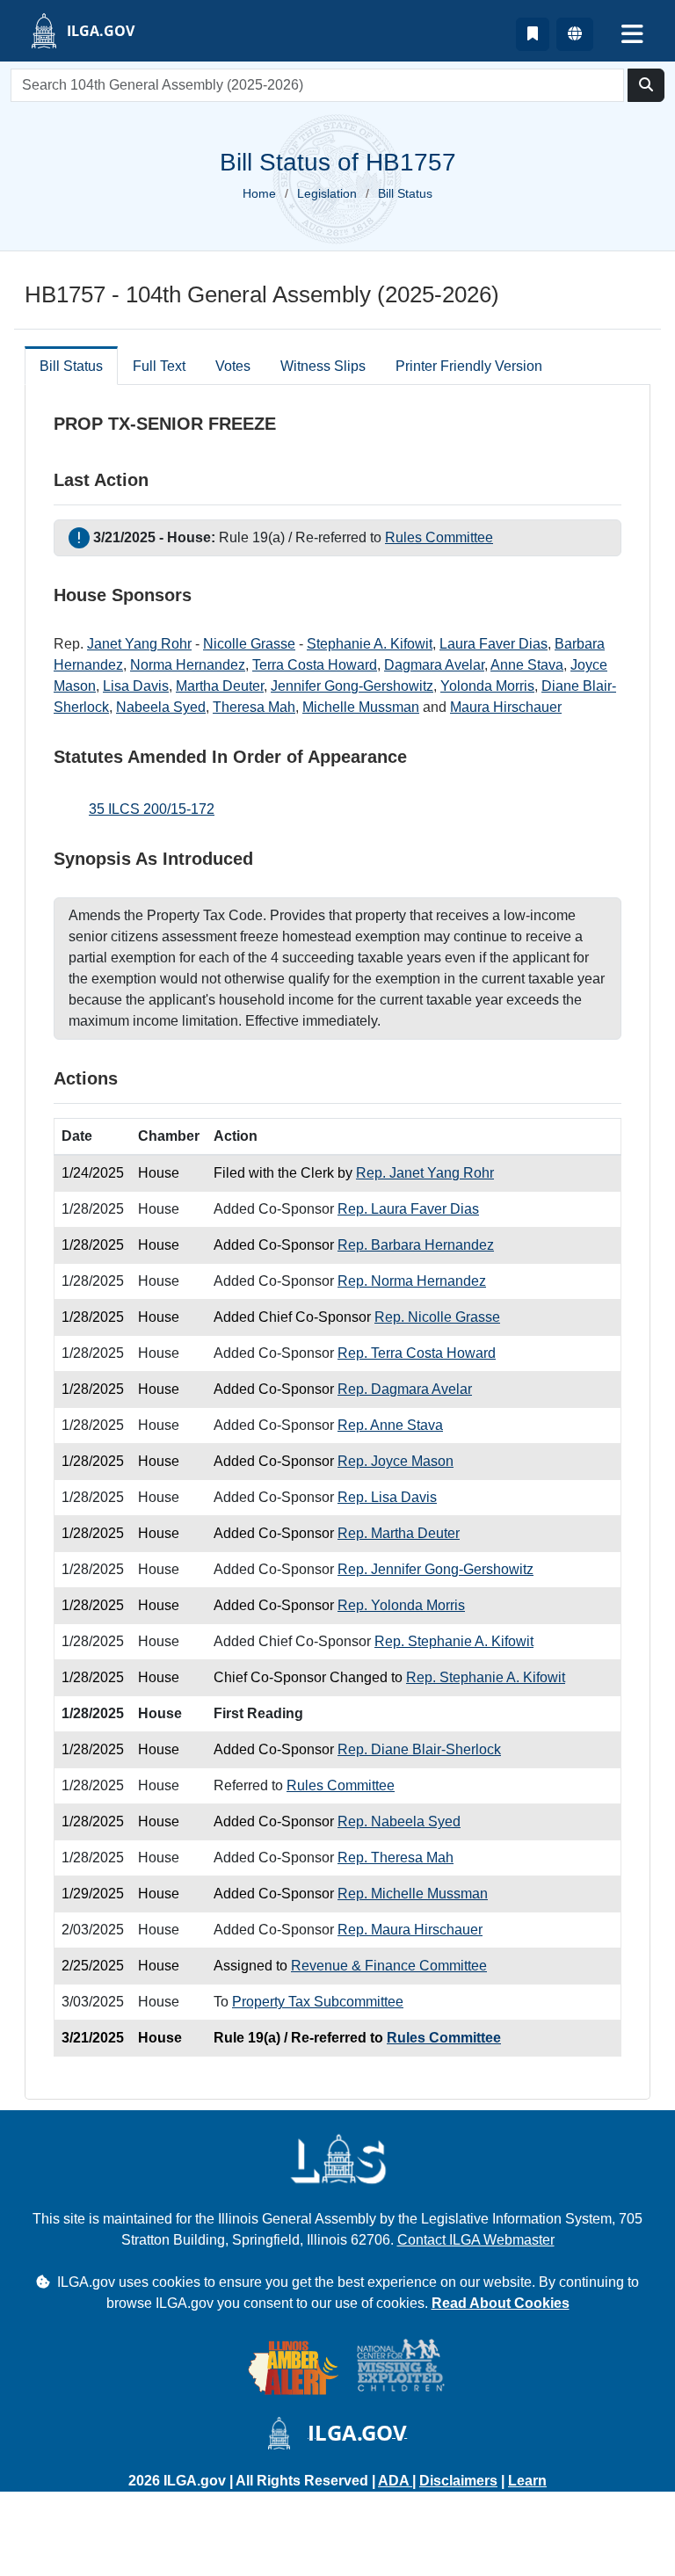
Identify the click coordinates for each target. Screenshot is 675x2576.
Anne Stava (527, 665)
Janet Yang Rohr (139, 644)
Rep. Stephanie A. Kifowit (454, 1641)
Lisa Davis (136, 686)
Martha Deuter (220, 686)
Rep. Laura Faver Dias (408, 1209)
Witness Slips (323, 366)
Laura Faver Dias (494, 644)
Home (259, 193)
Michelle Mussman (361, 707)
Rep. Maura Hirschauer (410, 1930)
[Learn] (533, 34)
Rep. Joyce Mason (396, 1461)
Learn (527, 2481)
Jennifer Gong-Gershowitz (352, 686)
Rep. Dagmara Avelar (405, 1389)
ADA (395, 2481)
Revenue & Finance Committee (389, 1966)
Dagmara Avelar (434, 665)
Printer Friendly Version (469, 366)
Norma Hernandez (188, 665)
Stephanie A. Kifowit (370, 644)
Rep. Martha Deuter (399, 1533)
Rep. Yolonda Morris (401, 1605)
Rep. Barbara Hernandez (416, 1245)
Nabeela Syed (161, 707)
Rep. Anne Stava (390, 1425)
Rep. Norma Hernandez (412, 1281)
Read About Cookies (501, 2303)
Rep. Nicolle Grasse (437, 1317)
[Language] (575, 34)
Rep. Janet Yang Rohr (425, 1173)
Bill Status (71, 366)
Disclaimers (458, 2481)
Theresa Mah (254, 707)
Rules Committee (439, 537)
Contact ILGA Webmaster (476, 2240)
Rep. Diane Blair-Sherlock (419, 1749)
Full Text (159, 366)
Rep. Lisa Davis (387, 1497)
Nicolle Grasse (249, 644)
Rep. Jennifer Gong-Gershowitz (435, 1569)
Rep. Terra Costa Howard (417, 1353)
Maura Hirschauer (506, 707)
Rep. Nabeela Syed (399, 1821)
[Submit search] (646, 85)
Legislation (327, 193)
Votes (233, 366)
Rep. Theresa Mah (396, 1858)
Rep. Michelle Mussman (413, 1894)
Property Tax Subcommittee (318, 2002)
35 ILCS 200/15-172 (152, 809)
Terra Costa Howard (315, 665)
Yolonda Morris (487, 686)
